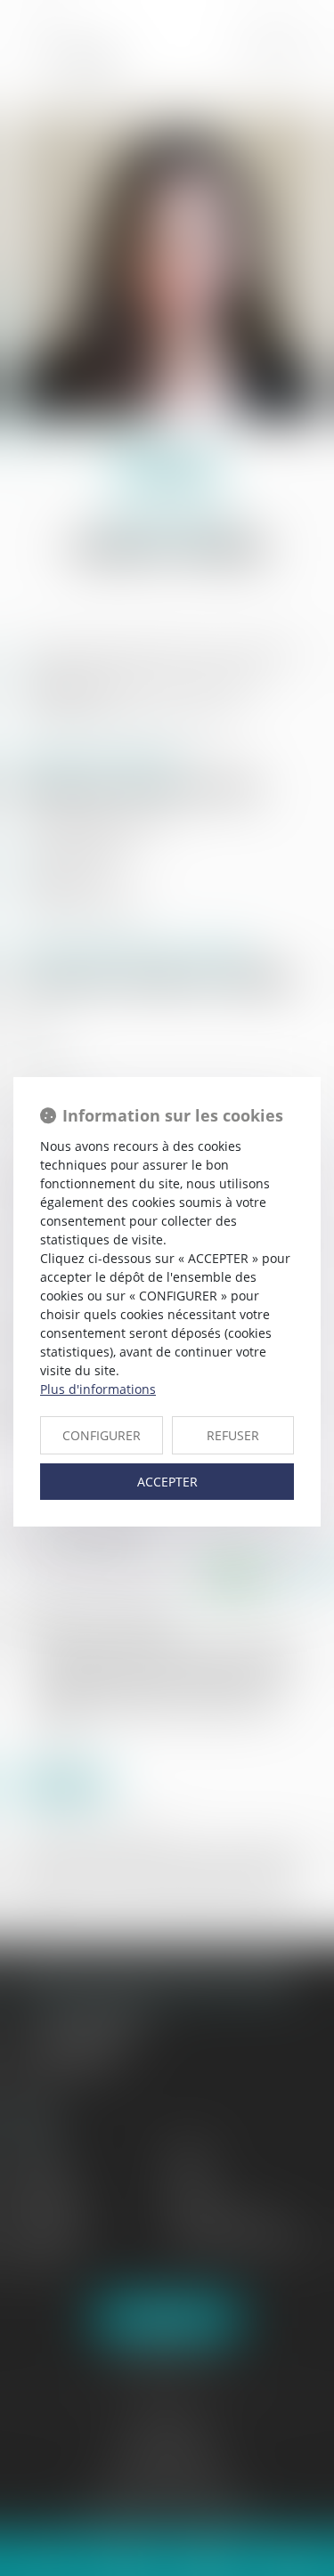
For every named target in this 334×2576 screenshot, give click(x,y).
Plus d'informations (98, 1389)
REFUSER (233, 1435)
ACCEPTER (167, 1482)
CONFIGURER (102, 1435)
